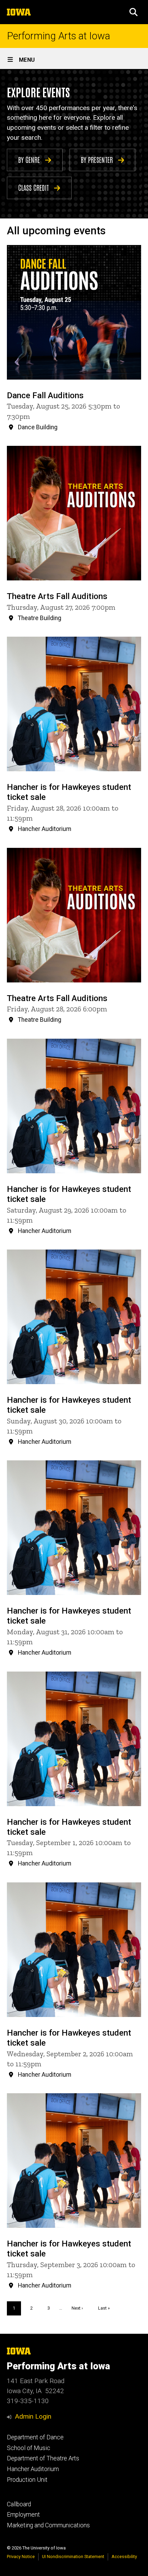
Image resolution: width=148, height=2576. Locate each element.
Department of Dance (35, 2437)
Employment (23, 2515)
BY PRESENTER (98, 159)
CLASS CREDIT (34, 187)
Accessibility (124, 2557)
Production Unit (27, 2480)
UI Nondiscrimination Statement (73, 2557)
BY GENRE (30, 159)
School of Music (29, 2448)
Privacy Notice (21, 2557)
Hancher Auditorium (33, 2469)
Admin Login (33, 2416)
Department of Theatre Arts (43, 2458)
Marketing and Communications (48, 2525)
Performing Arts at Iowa (59, 36)
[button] (134, 12)
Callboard (19, 2504)
